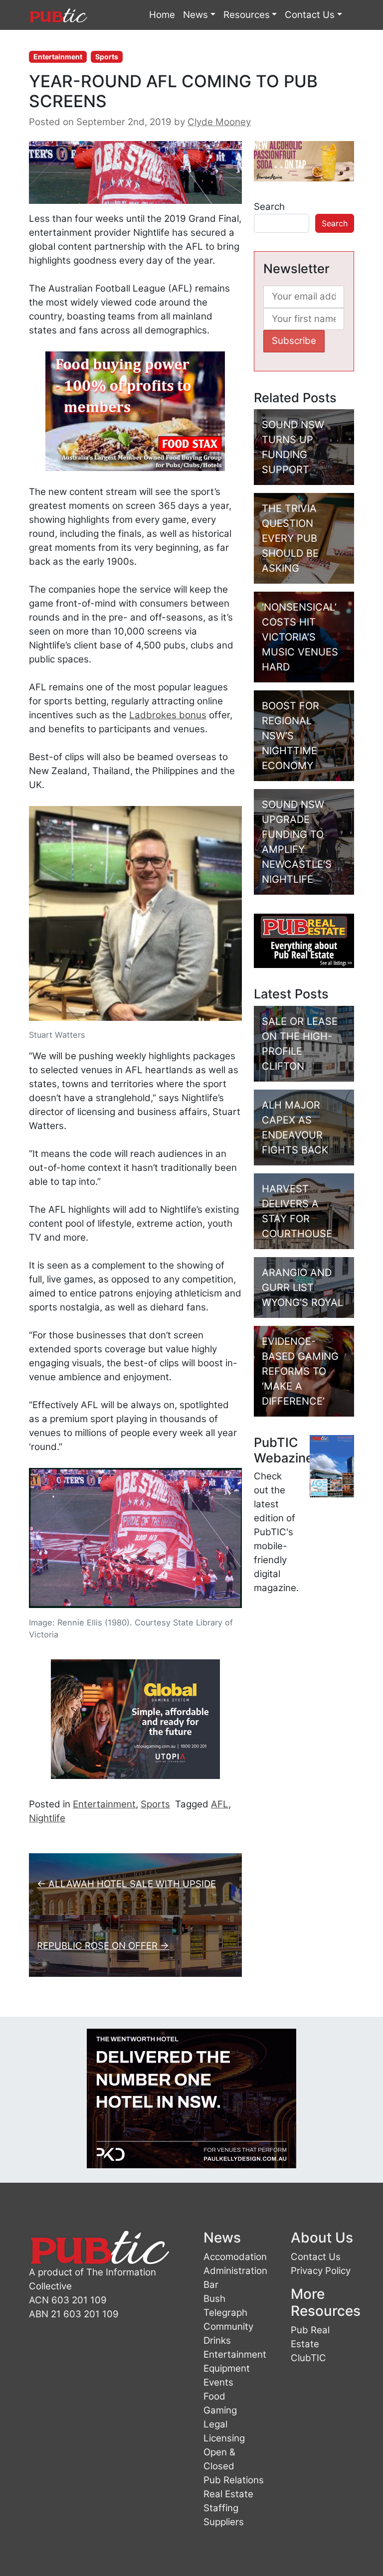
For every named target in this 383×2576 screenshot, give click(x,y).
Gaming (220, 2410)
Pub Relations (234, 2480)
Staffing (221, 2508)
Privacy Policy (321, 2271)
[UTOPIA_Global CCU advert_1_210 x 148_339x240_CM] (135, 1718)
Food (214, 2396)
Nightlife (47, 1818)
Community (228, 2327)
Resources (247, 15)
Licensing (224, 2438)
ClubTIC (308, 2358)
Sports (107, 57)
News (195, 15)
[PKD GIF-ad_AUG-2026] (191, 2098)
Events (218, 2382)
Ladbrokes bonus (168, 715)
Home (162, 15)
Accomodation (235, 2257)
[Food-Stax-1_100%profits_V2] (135, 410)
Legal (215, 2424)
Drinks (217, 2340)
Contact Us (310, 15)
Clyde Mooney (219, 122)
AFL (220, 1804)
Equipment (227, 2368)
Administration (235, 2271)
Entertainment (58, 57)
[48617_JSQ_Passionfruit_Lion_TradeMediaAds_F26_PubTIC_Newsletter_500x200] (304, 160)
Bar (211, 2285)
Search (269, 207)
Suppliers (224, 2522)
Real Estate (228, 2494)
